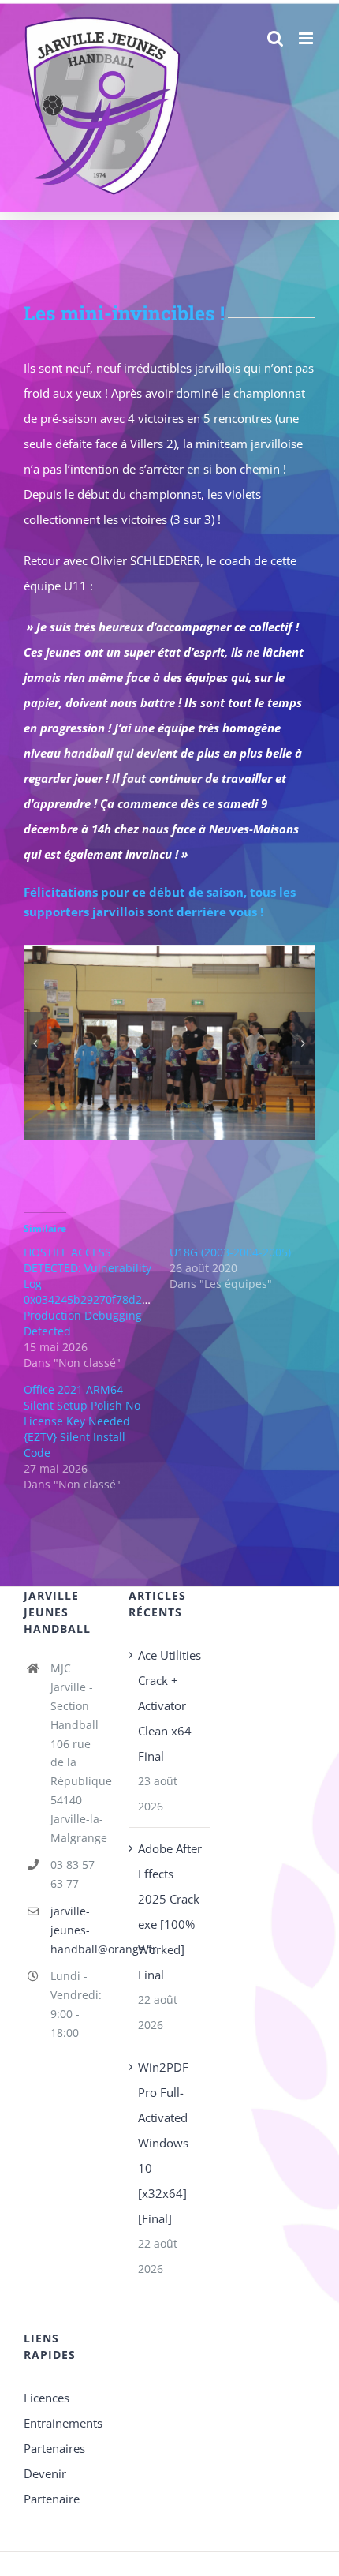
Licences (47, 2398)
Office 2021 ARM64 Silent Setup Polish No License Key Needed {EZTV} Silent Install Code (82, 1421)
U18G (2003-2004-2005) (230, 1252)
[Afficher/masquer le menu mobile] (307, 38)
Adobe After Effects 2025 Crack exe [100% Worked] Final (170, 1911)
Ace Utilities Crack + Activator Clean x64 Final (169, 1705)
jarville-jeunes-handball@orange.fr (78, 1930)
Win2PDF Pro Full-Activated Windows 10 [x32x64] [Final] (163, 2143)
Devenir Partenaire (52, 2486)
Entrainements (63, 2423)
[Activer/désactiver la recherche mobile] (275, 38)
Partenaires (54, 2448)
